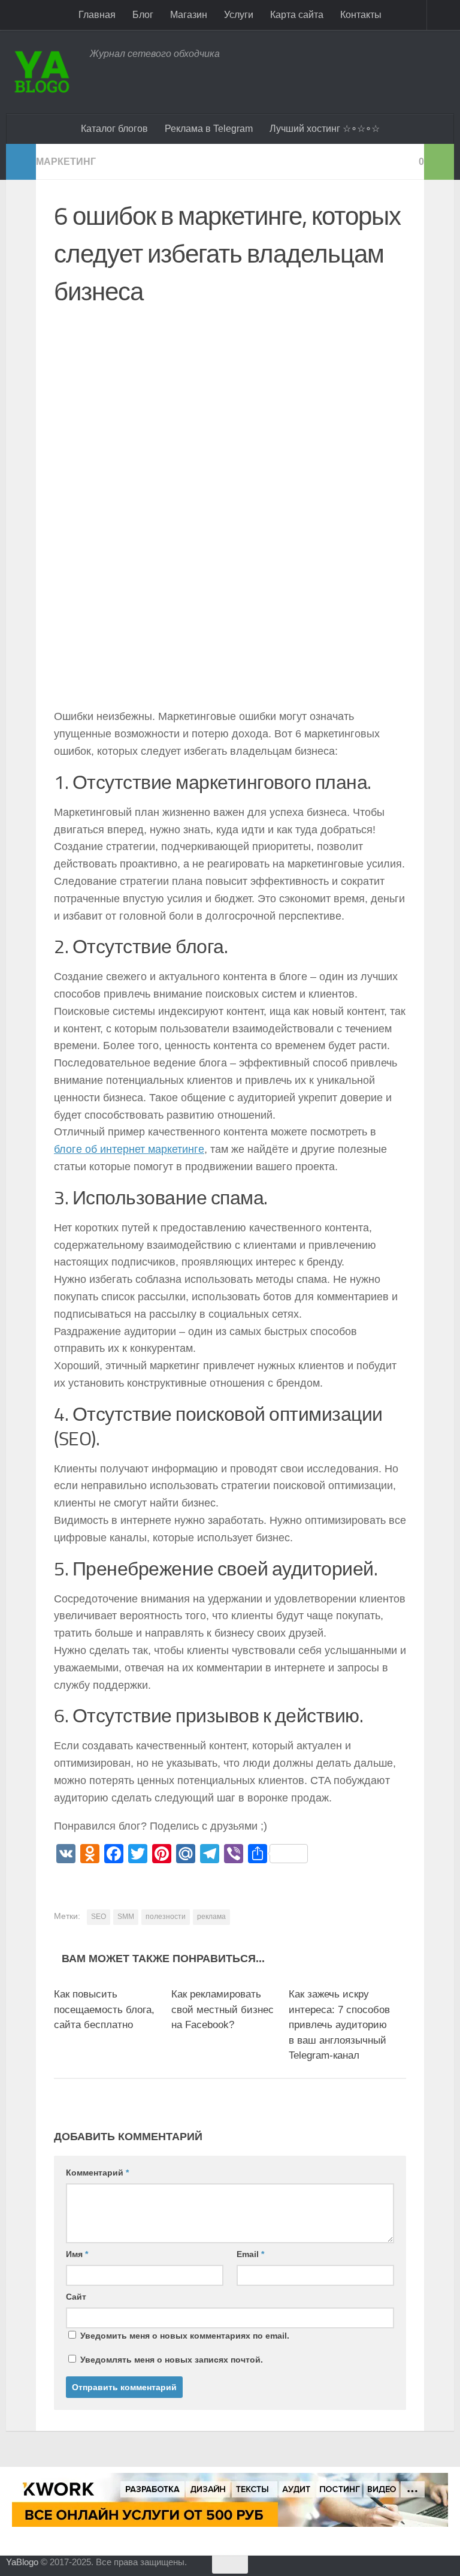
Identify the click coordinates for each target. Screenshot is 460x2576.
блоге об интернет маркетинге (129, 1149)
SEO (99, 1917)
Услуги (239, 15)
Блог (143, 15)
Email (250, 2254)
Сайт (76, 2297)
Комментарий (97, 2173)
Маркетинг (66, 162)
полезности (166, 1917)
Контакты (361, 15)
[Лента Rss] (452, 2566)
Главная (97, 15)
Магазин (189, 15)
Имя (77, 2254)
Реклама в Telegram (209, 129)
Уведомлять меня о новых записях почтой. (172, 2360)
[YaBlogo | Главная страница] (42, 72)
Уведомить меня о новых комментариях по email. (185, 2336)
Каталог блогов (114, 129)
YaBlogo (22, 2562)
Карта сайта (297, 15)
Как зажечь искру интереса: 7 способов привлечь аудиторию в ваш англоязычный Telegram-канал (339, 2025)
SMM (126, 1917)
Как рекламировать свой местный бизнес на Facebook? (223, 2009)
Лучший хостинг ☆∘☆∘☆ (325, 129)
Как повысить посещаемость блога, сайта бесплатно (104, 2009)
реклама (211, 1917)
